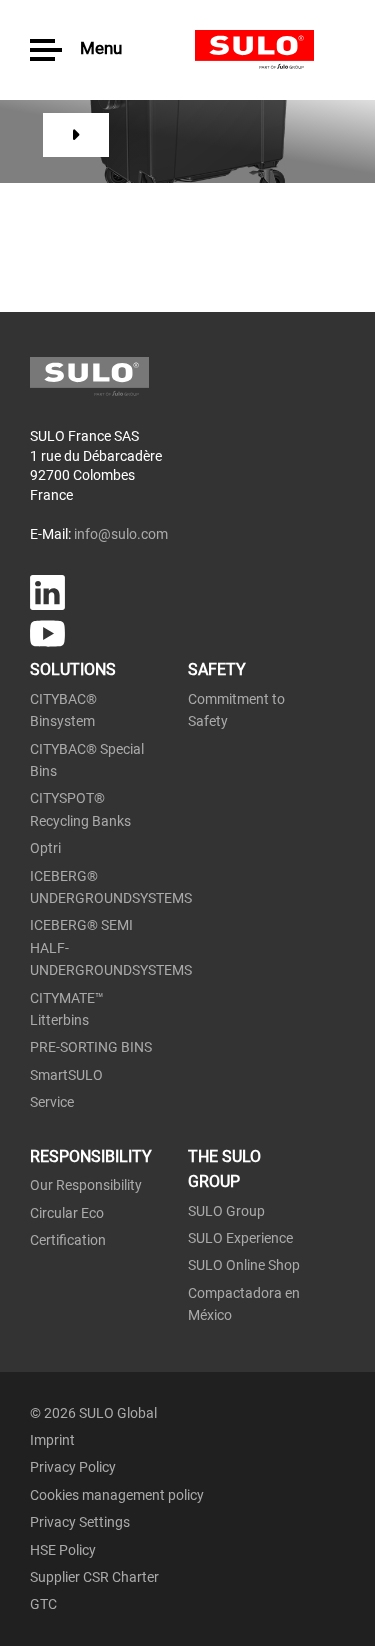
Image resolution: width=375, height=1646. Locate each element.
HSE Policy (63, 1550)
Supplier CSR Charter (94, 1577)
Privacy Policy (73, 1467)
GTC (43, 1604)
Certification (68, 1240)
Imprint (52, 1440)
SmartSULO (66, 1075)
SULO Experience (240, 1238)
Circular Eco (67, 1213)
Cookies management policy (117, 1495)
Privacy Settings (80, 1522)
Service (52, 1102)
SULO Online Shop (244, 1265)
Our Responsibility (86, 1185)
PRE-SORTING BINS (91, 1047)
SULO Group (226, 1211)
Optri (45, 848)
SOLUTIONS (73, 669)
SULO (270, 50)
